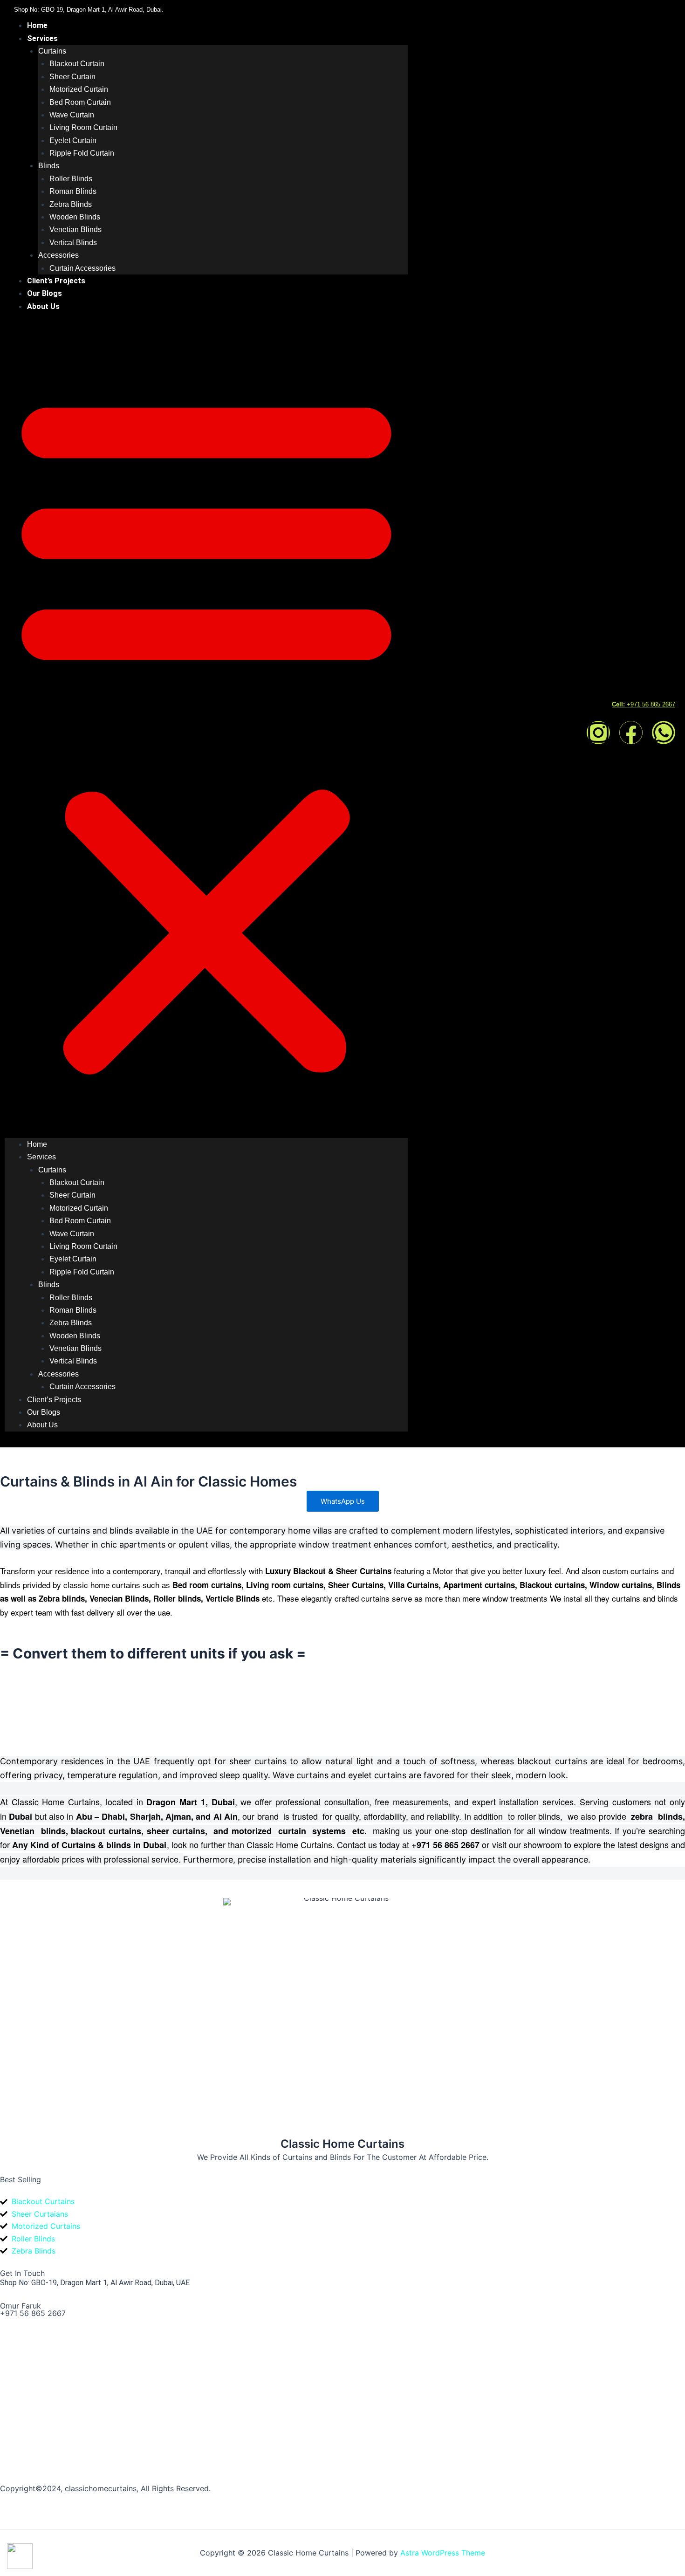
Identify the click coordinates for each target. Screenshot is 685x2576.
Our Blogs (45, 293)
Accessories (58, 255)
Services (42, 38)
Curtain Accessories (82, 268)
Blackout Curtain (77, 64)
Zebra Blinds (71, 204)
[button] (206, 731)
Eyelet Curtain (73, 140)
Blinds (49, 166)
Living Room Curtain (83, 127)
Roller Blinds (71, 179)
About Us (43, 306)
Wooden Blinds (75, 217)
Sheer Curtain (72, 77)
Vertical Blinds (73, 243)
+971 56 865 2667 (33, 2313)
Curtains (52, 51)
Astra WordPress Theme (443, 2553)
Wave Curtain (72, 115)
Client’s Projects (56, 281)
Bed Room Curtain (80, 102)
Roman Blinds (73, 191)
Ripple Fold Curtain (82, 153)
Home (37, 25)
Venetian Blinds (75, 230)
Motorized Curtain (79, 89)
